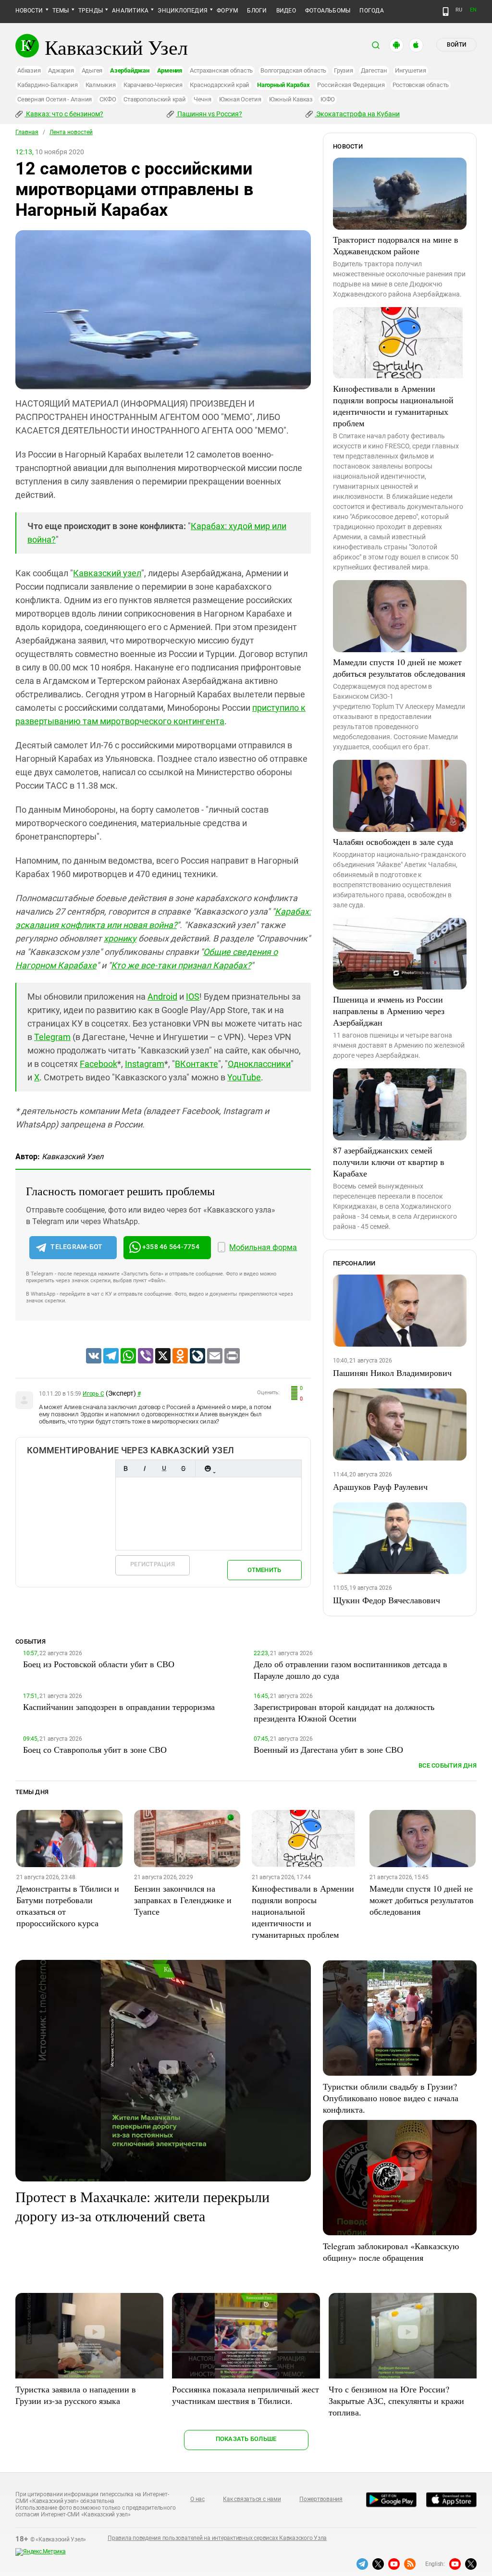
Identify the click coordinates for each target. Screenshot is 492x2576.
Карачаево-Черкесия (153, 85)
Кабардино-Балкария (48, 85)
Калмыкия (101, 85)
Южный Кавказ (291, 99)
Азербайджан (129, 70)
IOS (193, 997)
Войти (456, 45)
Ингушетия (411, 70)
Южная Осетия (240, 99)
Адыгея (92, 70)
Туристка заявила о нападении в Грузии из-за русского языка (76, 2395)
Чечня (203, 99)
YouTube (244, 1077)
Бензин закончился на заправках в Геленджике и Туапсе (183, 1900)
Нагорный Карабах (283, 85)
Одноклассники (259, 1064)
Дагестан (374, 70)
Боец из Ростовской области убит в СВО (99, 1664)
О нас (197, 2499)
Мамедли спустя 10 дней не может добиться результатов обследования (399, 668)
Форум (227, 11)
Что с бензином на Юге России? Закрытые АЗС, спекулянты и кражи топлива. (396, 2401)
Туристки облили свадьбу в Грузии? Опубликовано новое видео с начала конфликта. (391, 2098)
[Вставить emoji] (208, 1468)
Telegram (52, 1037)
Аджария (61, 70)
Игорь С (93, 1394)
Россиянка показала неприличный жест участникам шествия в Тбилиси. (246, 2395)
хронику (120, 938)
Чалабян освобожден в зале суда (393, 842)
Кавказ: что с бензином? (64, 114)
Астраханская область (221, 70)
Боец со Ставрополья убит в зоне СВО (95, 1749)
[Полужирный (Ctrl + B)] (125, 1468)
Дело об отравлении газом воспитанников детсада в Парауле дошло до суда (351, 1670)
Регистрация (153, 1564)
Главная (27, 132)
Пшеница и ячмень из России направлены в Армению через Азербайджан (389, 1011)
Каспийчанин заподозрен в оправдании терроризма (119, 1707)
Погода (371, 11)
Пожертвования (321, 2499)
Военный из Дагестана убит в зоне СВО (328, 1749)
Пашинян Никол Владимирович (392, 1373)
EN (473, 10)
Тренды (91, 11)
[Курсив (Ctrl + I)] (145, 1468)
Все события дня (448, 1765)
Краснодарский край (220, 85)
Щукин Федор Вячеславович (387, 1600)
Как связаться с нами (252, 2499)
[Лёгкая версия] (446, 12)
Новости (29, 11)
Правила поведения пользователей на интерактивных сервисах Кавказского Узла (217, 2538)
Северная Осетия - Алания (55, 99)
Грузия (344, 70)
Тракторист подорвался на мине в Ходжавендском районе (396, 245)
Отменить (264, 1570)
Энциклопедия (183, 11)
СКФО (108, 99)
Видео (286, 11)
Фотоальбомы (328, 11)
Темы (61, 11)
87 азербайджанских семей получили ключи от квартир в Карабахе (389, 1162)
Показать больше (246, 2439)
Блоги (257, 11)
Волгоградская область (293, 70)
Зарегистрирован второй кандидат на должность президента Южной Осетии (344, 1712)
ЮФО (328, 99)
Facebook (98, 1064)
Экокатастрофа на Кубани (357, 114)
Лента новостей (71, 132)
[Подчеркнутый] (164, 1468)
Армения (170, 70)
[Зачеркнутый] (183, 1468)
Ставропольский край (154, 99)
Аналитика (130, 11)
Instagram (145, 1064)
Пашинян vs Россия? (209, 114)
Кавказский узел (107, 573)
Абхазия (29, 70)
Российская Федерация (351, 85)
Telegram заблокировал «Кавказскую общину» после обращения (391, 2252)
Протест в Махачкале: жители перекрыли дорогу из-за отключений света (142, 2206)
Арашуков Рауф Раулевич (380, 1486)
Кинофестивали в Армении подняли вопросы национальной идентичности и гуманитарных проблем (393, 406)
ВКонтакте (197, 1064)
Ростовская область (421, 85)
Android (162, 997)
